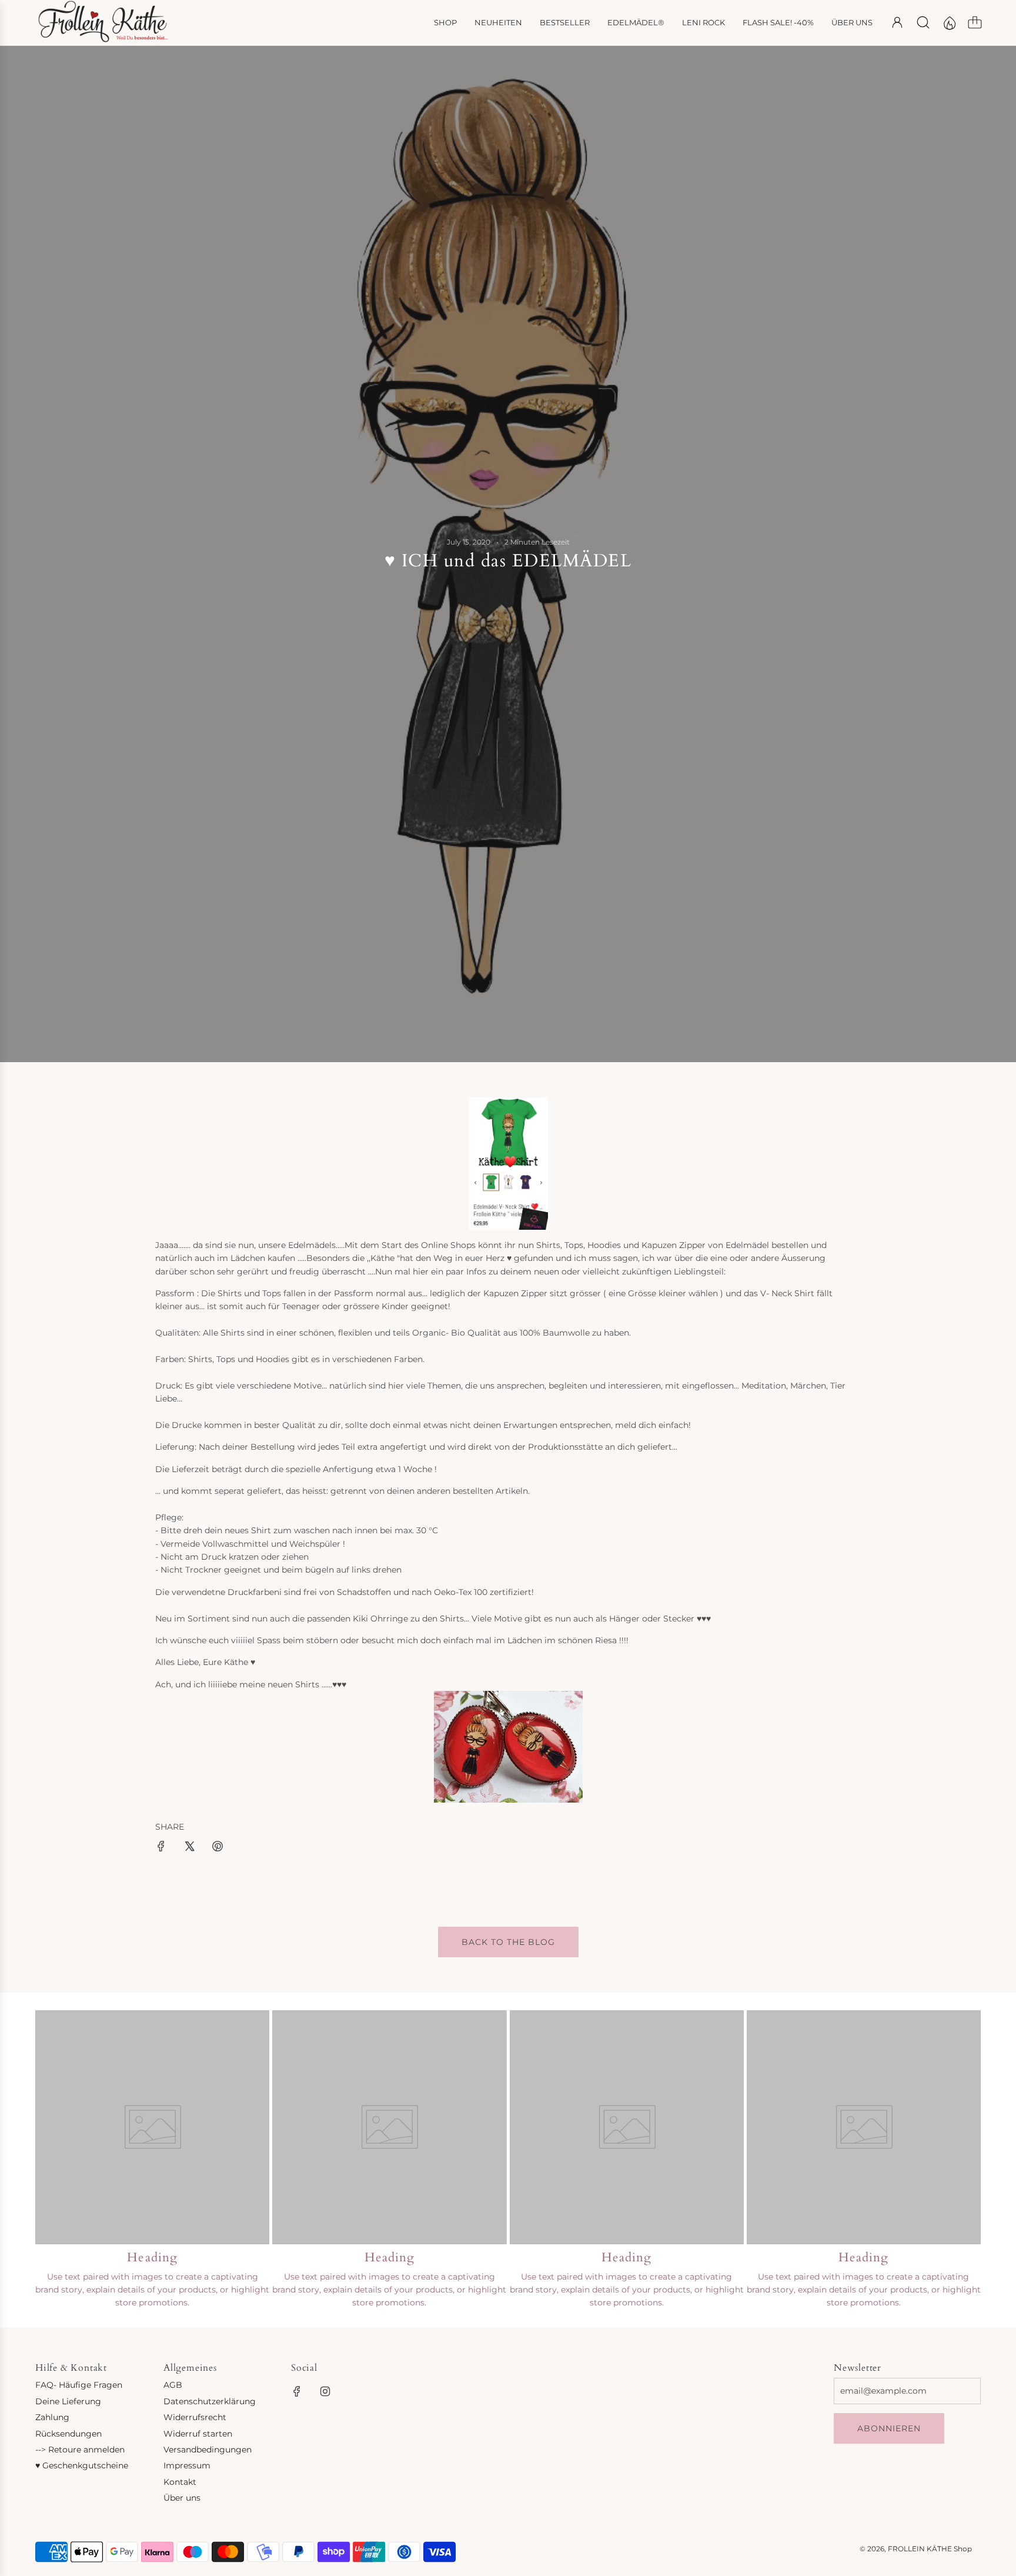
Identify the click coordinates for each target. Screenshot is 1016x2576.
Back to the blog (508, 1942)
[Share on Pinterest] (218, 1848)
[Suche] (923, 22)
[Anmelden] (897, 22)
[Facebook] (297, 2391)
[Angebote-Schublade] (949, 22)
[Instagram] (325, 2391)
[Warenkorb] (975, 22)
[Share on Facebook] (161, 1848)
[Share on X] (189, 1848)
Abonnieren (889, 2428)
